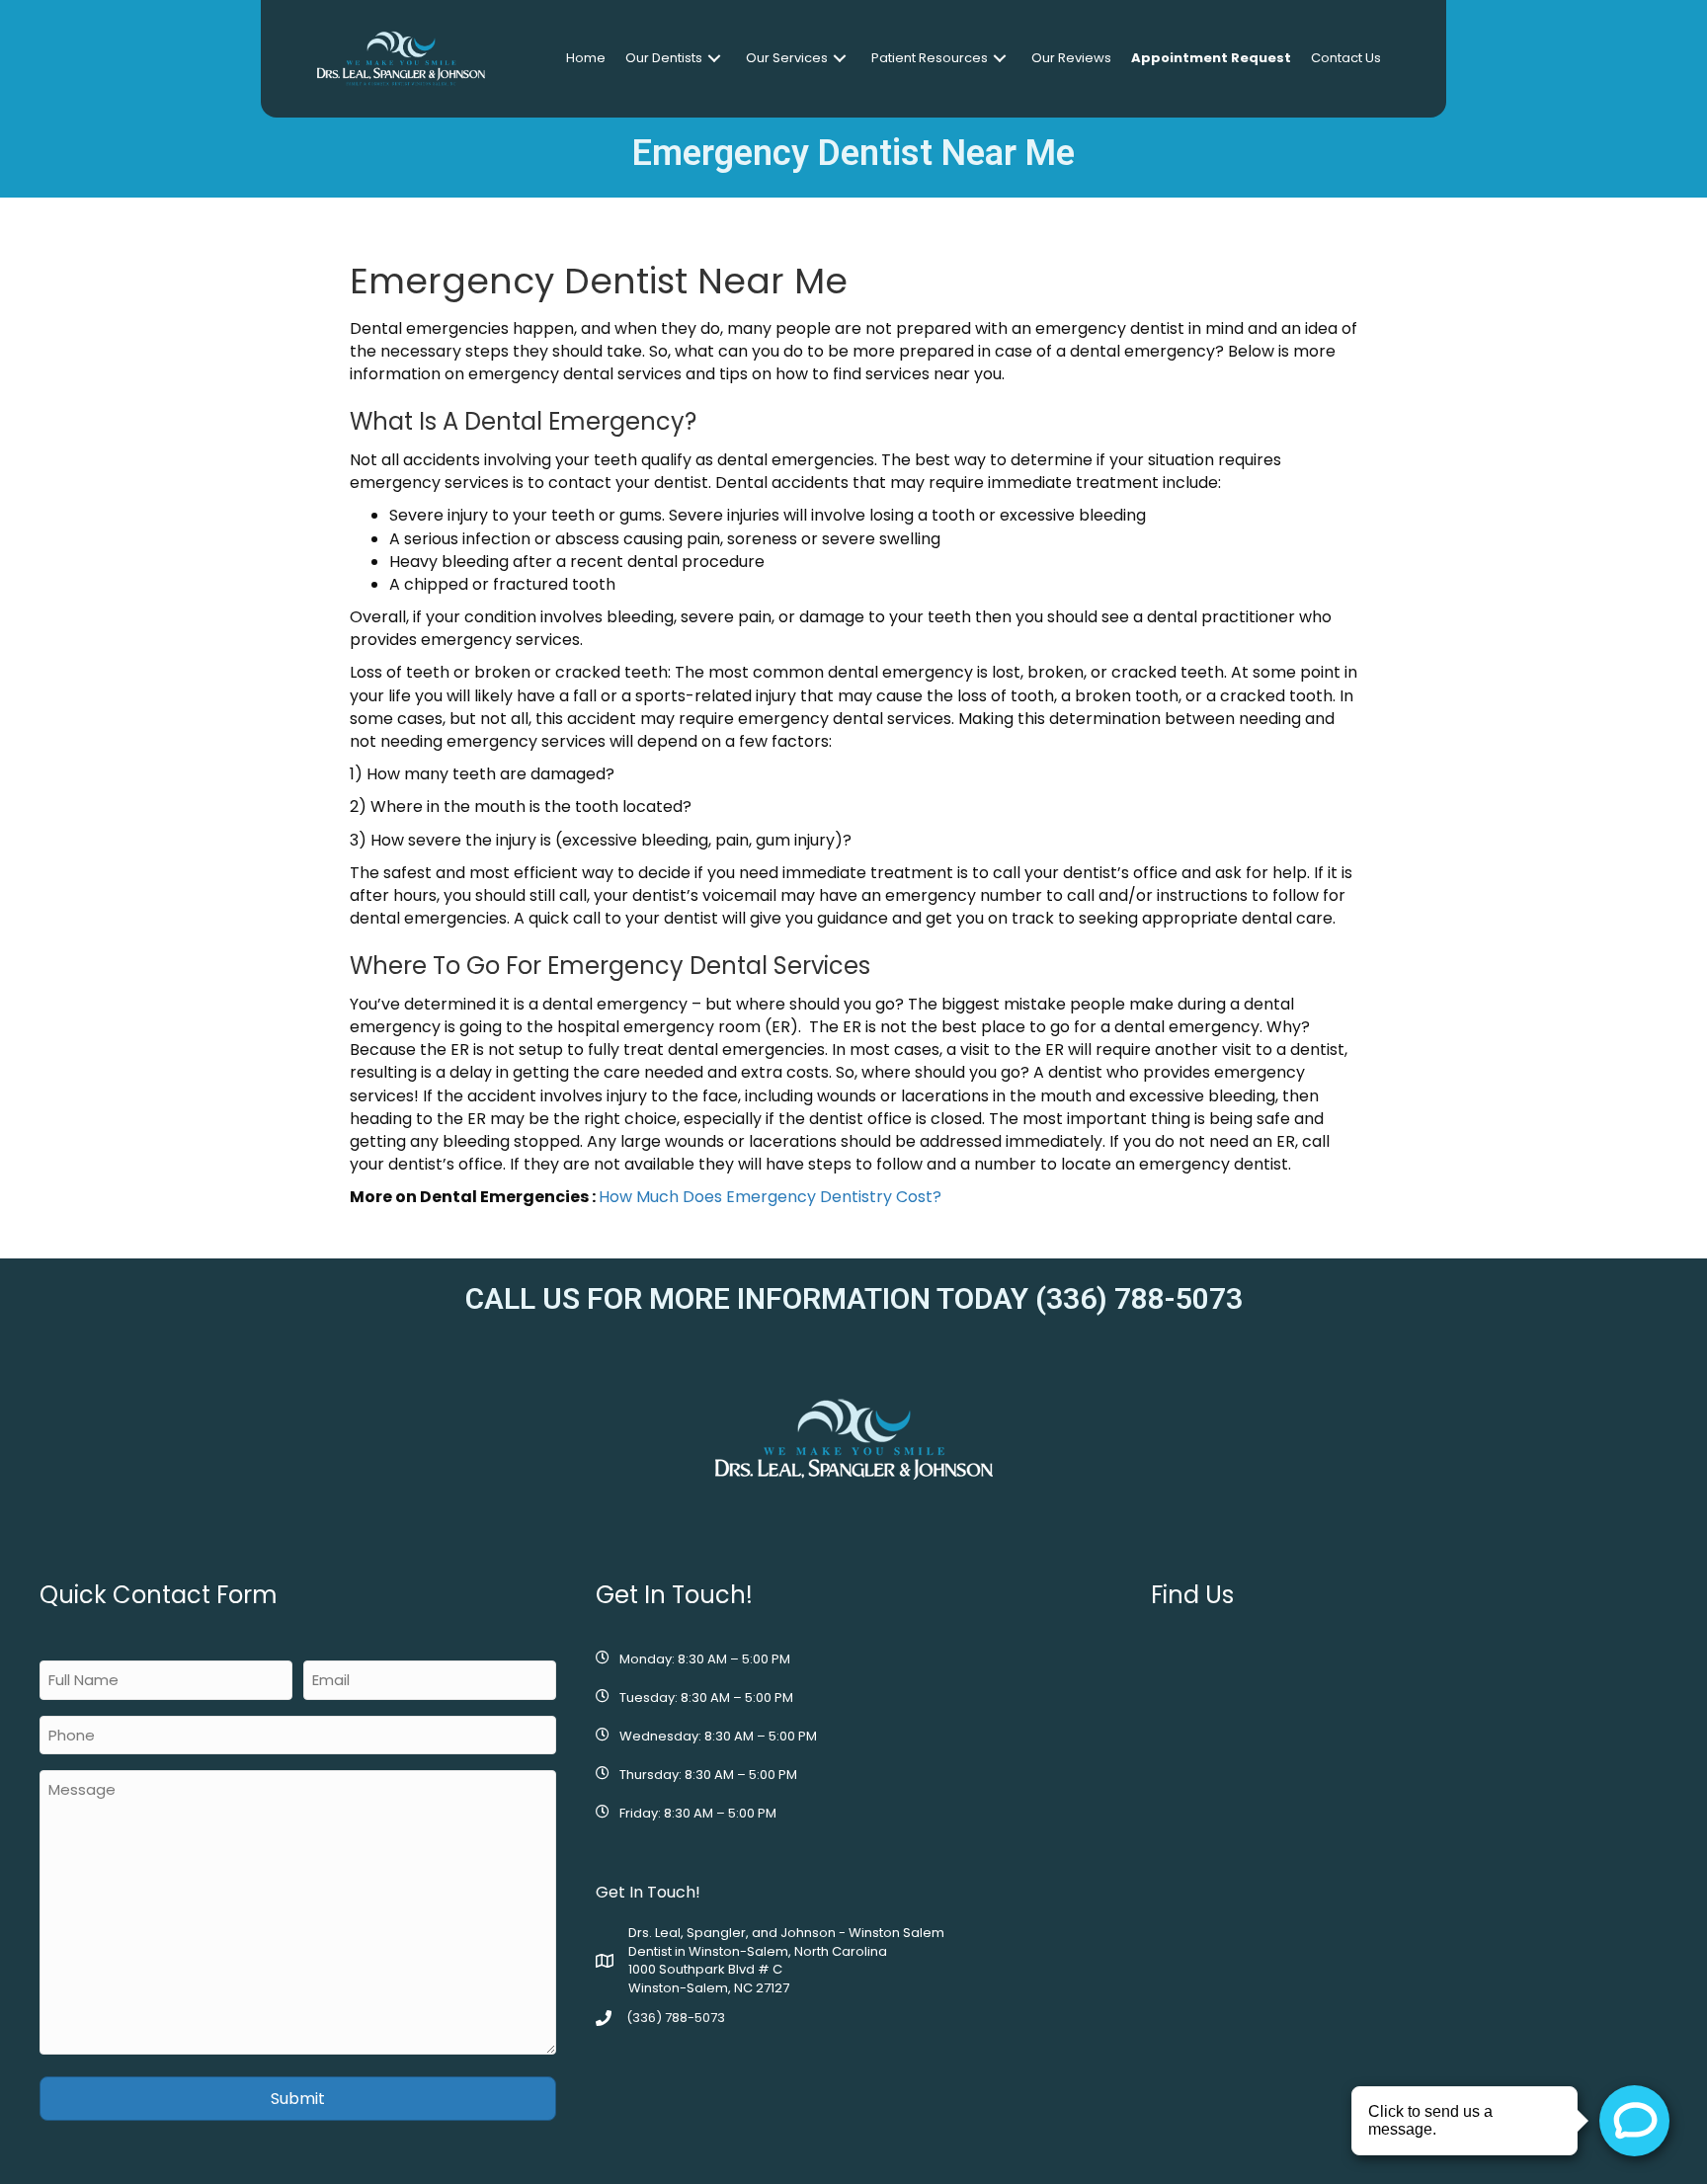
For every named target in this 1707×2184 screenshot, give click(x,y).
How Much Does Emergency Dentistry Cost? (770, 1197)
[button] (714, 59)
